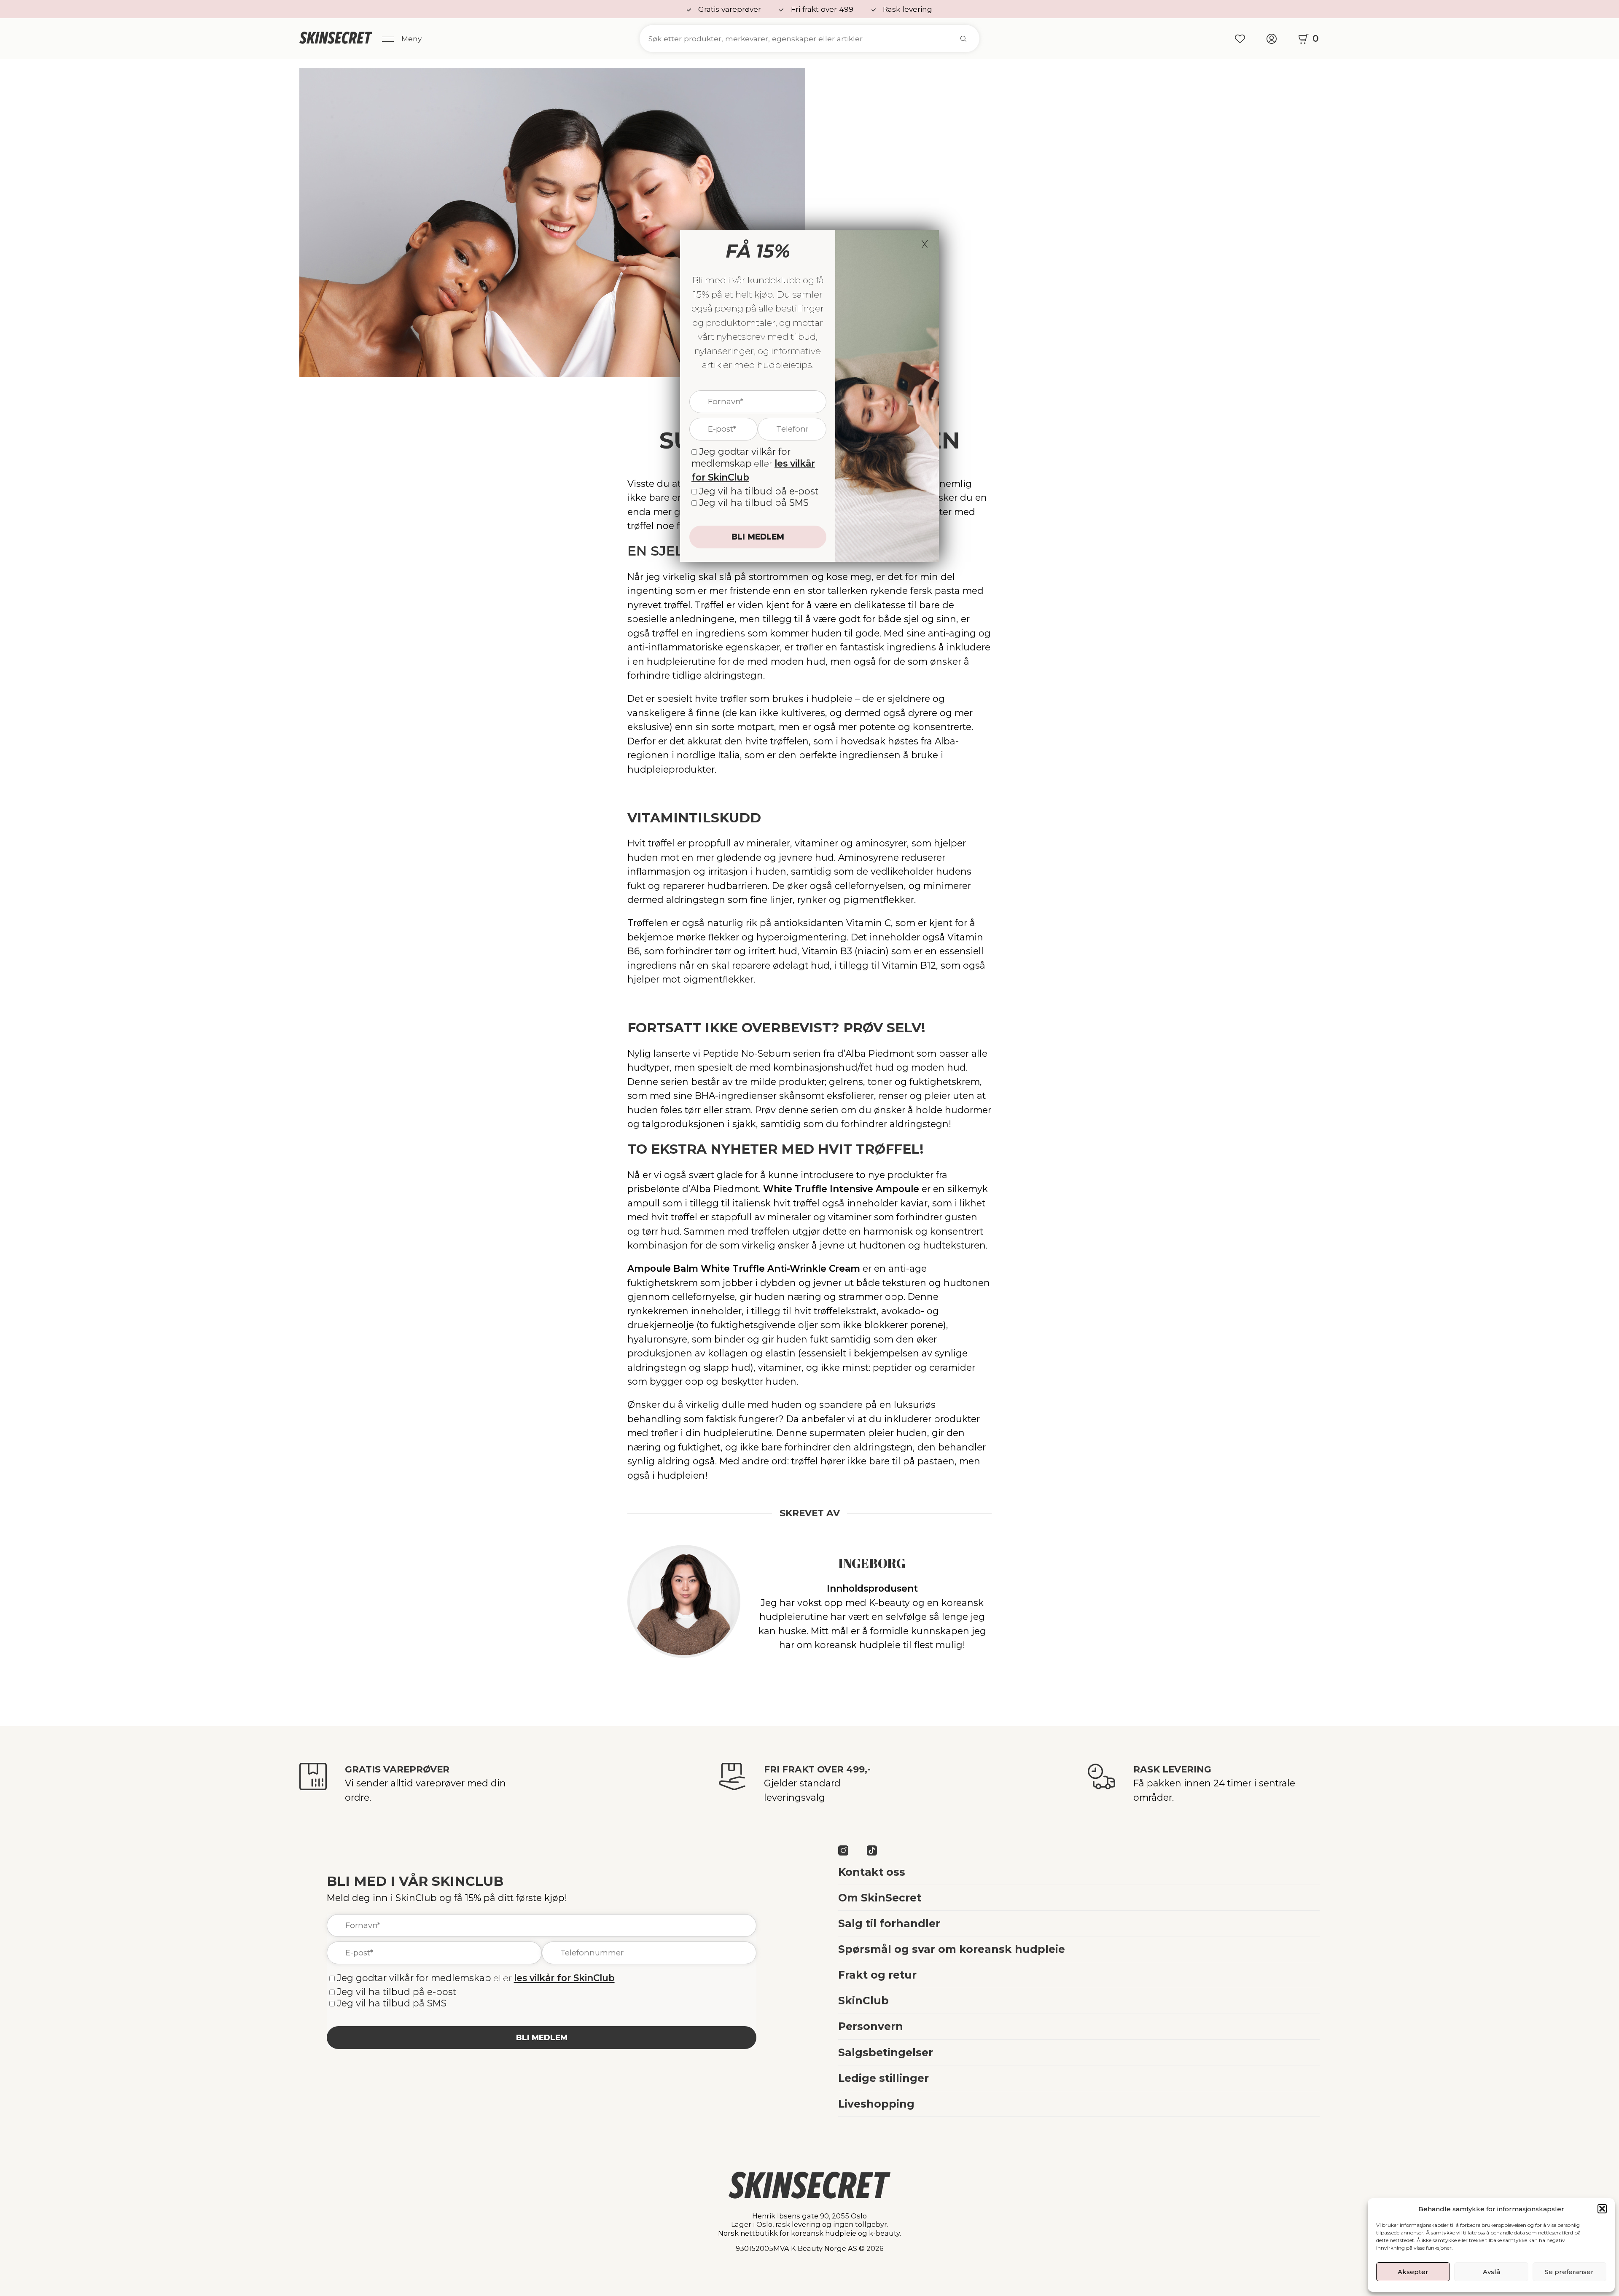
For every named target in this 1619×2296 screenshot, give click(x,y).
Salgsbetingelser (886, 2052)
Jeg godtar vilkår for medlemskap (414, 1978)
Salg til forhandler (889, 1923)
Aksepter (1413, 2272)
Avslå (1491, 2272)
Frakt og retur (877, 1975)
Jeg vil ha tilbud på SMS (392, 2003)
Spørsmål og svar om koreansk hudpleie (952, 1949)
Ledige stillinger (883, 2078)
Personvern (871, 2026)
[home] (336, 39)
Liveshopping (876, 2104)
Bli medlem (542, 2037)
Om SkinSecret (880, 1898)
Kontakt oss (872, 1872)
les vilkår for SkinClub (564, 1978)
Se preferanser (1569, 2272)
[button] (1602, 2209)
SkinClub (863, 2001)
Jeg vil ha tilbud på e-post (397, 1992)
